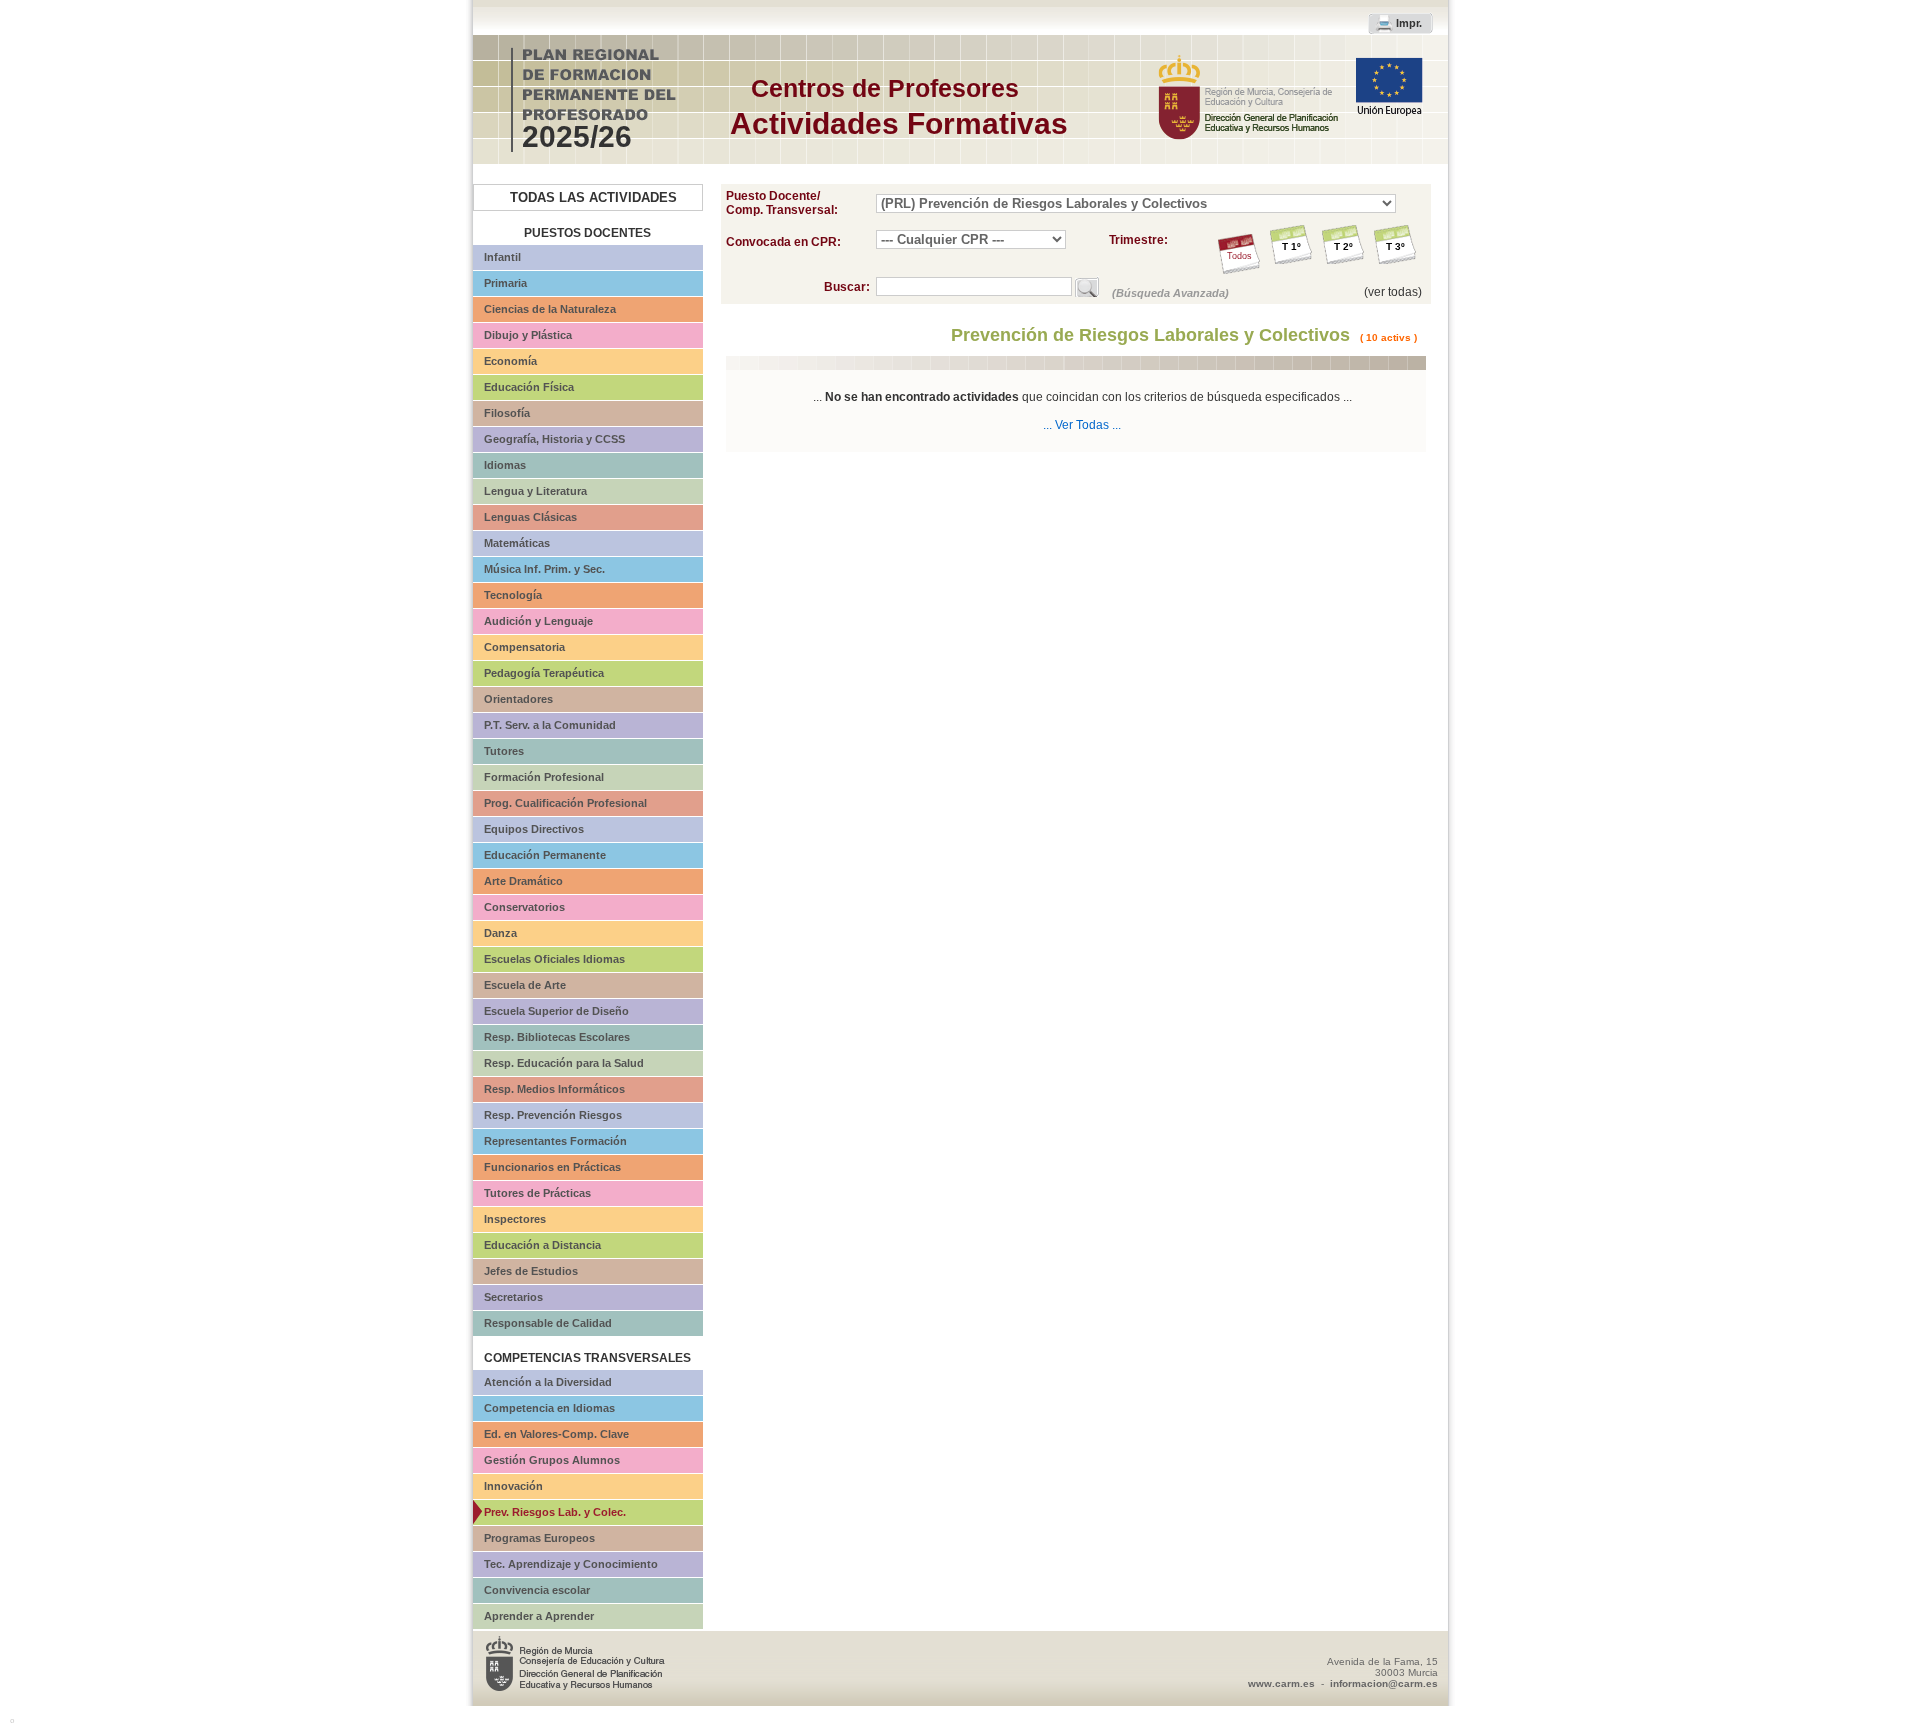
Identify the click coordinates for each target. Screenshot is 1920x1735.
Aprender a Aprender (539, 1616)
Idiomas (505, 465)
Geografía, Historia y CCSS (554, 439)
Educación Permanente (545, 855)
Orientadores (518, 699)
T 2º (1343, 246)
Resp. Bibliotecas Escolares (557, 1037)
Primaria (505, 283)
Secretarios (513, 1297)
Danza (500, 933)
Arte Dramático (523, 881)
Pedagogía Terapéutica (544, 673)
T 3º (1395, 246)
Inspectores (515, 1219)
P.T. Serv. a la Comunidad (550, 725)
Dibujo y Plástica (528, 335)
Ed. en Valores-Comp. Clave (556, 1434)
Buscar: (850, 287)
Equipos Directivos (534, 829)
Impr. (1409, 23)
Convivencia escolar (537, 1590)
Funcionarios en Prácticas (552, 1167)
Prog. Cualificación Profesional (565, 803)
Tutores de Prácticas (537, 1193)
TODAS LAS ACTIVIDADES (593, 197)
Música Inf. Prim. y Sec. (544, 569)
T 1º (1291, 246)
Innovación (513, 1486)
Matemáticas (517, 543)
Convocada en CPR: (783, 242)
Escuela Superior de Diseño (556, 1011)
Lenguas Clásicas (530, 517)
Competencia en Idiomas (549, 1408)
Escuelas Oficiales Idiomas (554, 959)
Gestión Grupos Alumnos (552, 1460)
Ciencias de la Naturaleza (550, 309)
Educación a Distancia (542, 1245)
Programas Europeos (539, 1538)
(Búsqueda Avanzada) (1170, 293)
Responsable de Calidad (548, 1323)
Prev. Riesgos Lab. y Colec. (555, 1512)
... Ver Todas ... (1082, 425)
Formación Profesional (544, 777)
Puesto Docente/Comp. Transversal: (782, 203)
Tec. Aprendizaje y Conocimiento (571, 1564)
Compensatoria (524, 647)
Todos (1239, 256)
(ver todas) (1393, 292)
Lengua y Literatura (535, 491)
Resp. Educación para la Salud (564, 1063)
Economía (510, 361)
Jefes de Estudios (531, 1271)
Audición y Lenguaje (538, 621)
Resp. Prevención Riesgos (553, 1115)
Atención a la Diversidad (548, 1382)
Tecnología (513, 595)
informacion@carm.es (1384, 1683)
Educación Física (529, 387)
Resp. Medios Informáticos (554, 1089)
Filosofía (507, 413)
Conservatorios (524, 907)
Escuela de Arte (525, 985)
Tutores (504, 751)
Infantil (502, 257)
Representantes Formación (555, 1141)
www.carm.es (1281, 1683)
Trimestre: (1138, 240)
